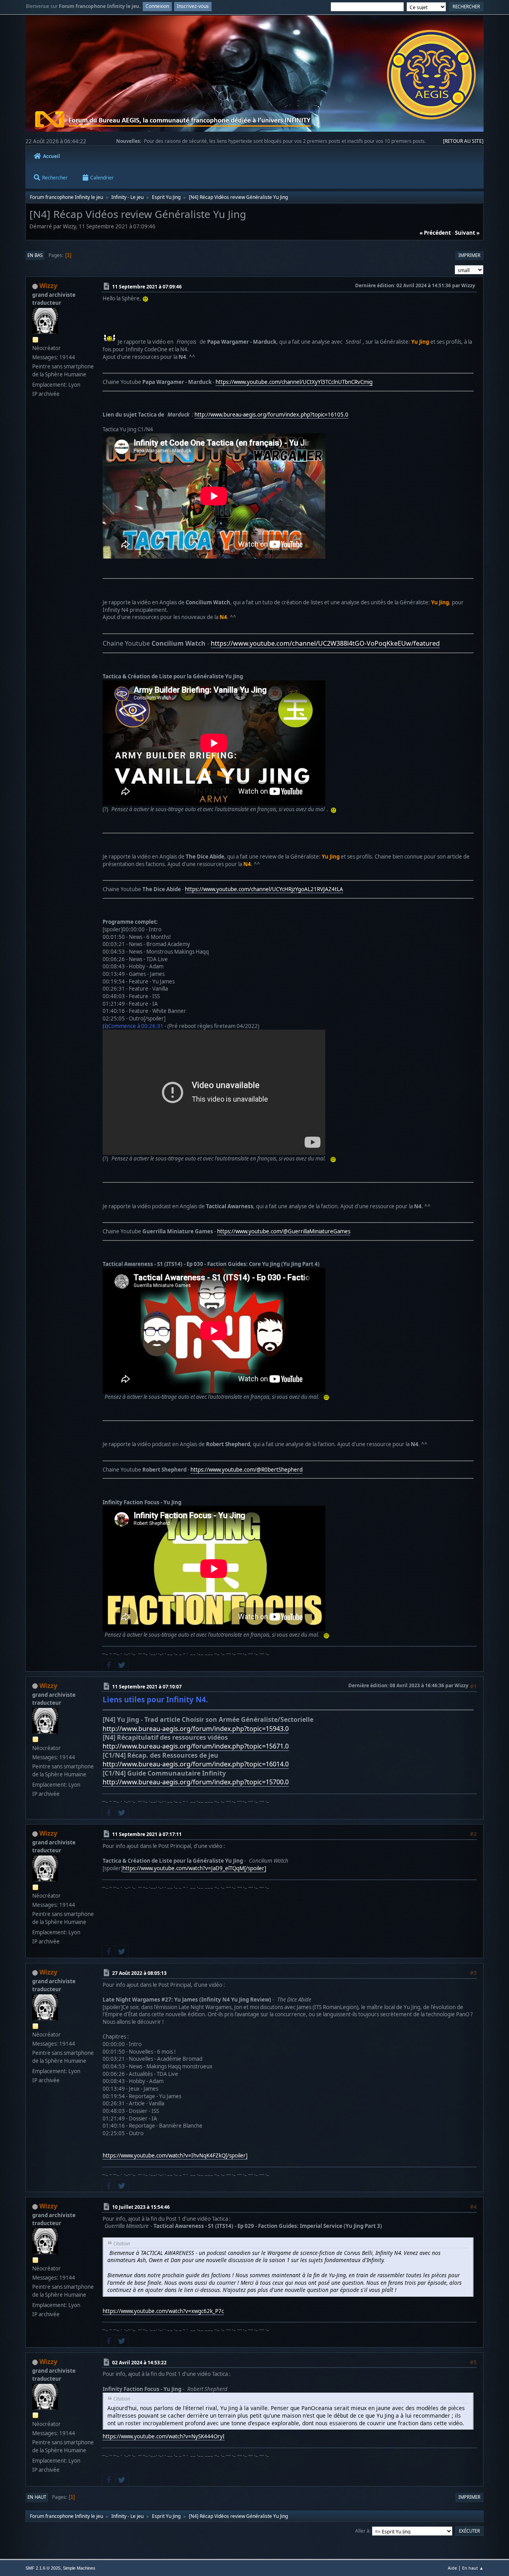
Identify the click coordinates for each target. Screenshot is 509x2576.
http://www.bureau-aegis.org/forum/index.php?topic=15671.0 (196, 1746)
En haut (37, 2497)
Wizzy (48, 286)
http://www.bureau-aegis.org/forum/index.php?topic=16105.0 (271, 415)
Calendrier (102, 178)
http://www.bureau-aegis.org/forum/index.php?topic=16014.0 (196, 1764)
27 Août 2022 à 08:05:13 (139, 1973)
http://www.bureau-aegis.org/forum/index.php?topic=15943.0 (196, 1729)
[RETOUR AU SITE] (463, 141)
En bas (35, 255)
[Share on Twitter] (122, 1665)
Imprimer (469, 255)
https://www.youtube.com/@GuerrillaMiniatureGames (284, 1231)
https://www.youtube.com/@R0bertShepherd (247, 1470)
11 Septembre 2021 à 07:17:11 (147, 1834)
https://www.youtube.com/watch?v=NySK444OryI (164, 2436)
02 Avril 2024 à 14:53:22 (139, 2363)
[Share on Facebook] (109, 1665)
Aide (452, 2568)
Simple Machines (79, 2568)
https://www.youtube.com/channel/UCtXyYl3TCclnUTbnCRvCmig (294, 382)
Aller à (362, 2531)
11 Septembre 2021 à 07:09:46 (147, 287)
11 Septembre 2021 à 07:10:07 (147, 1686)
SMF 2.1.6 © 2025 (43, 2568)
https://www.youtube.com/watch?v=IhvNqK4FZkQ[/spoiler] (175, 2155)
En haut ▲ (473, 2568)
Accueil (51, 156)
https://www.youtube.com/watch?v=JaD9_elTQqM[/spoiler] (194, 1868)
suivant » (467, 233)
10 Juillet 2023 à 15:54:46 (141, 2207)
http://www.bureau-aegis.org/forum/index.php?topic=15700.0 (196, 1782)
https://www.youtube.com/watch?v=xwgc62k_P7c (163, 2311)
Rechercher (55, 178)
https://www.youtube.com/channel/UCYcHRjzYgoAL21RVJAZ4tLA (264, 889)
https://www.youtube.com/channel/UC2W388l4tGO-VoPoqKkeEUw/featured (325, 643)
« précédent (435, 233)
